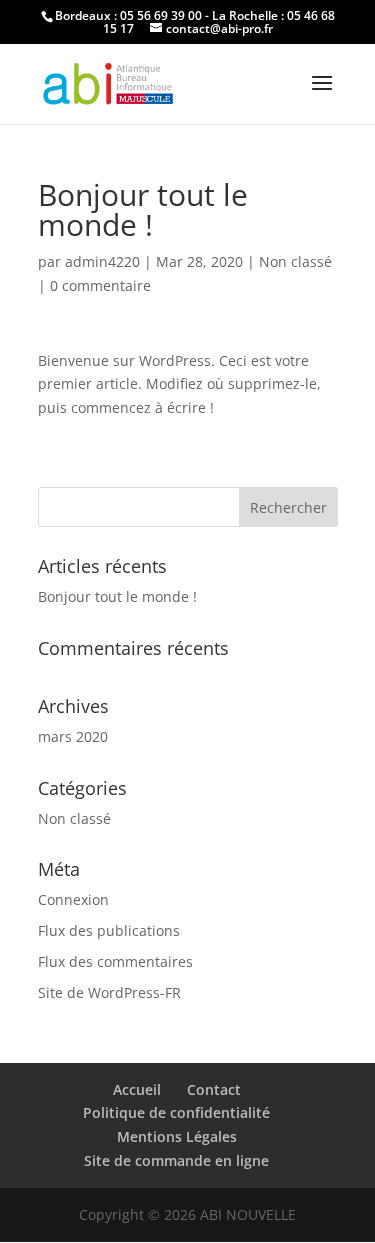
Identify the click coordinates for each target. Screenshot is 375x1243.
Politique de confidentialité (176, 1112)
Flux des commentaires (115, 961)
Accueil (137, 1089)
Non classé (295, 261)
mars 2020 (73, 736)
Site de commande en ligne (176, 1160)
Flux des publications (109, 930)
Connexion (73, 899)
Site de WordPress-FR (109, 992)
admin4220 (102, 261)
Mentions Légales (177, 1136)
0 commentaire (100, 285)
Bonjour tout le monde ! (117, 596)
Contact (214, 1089)
